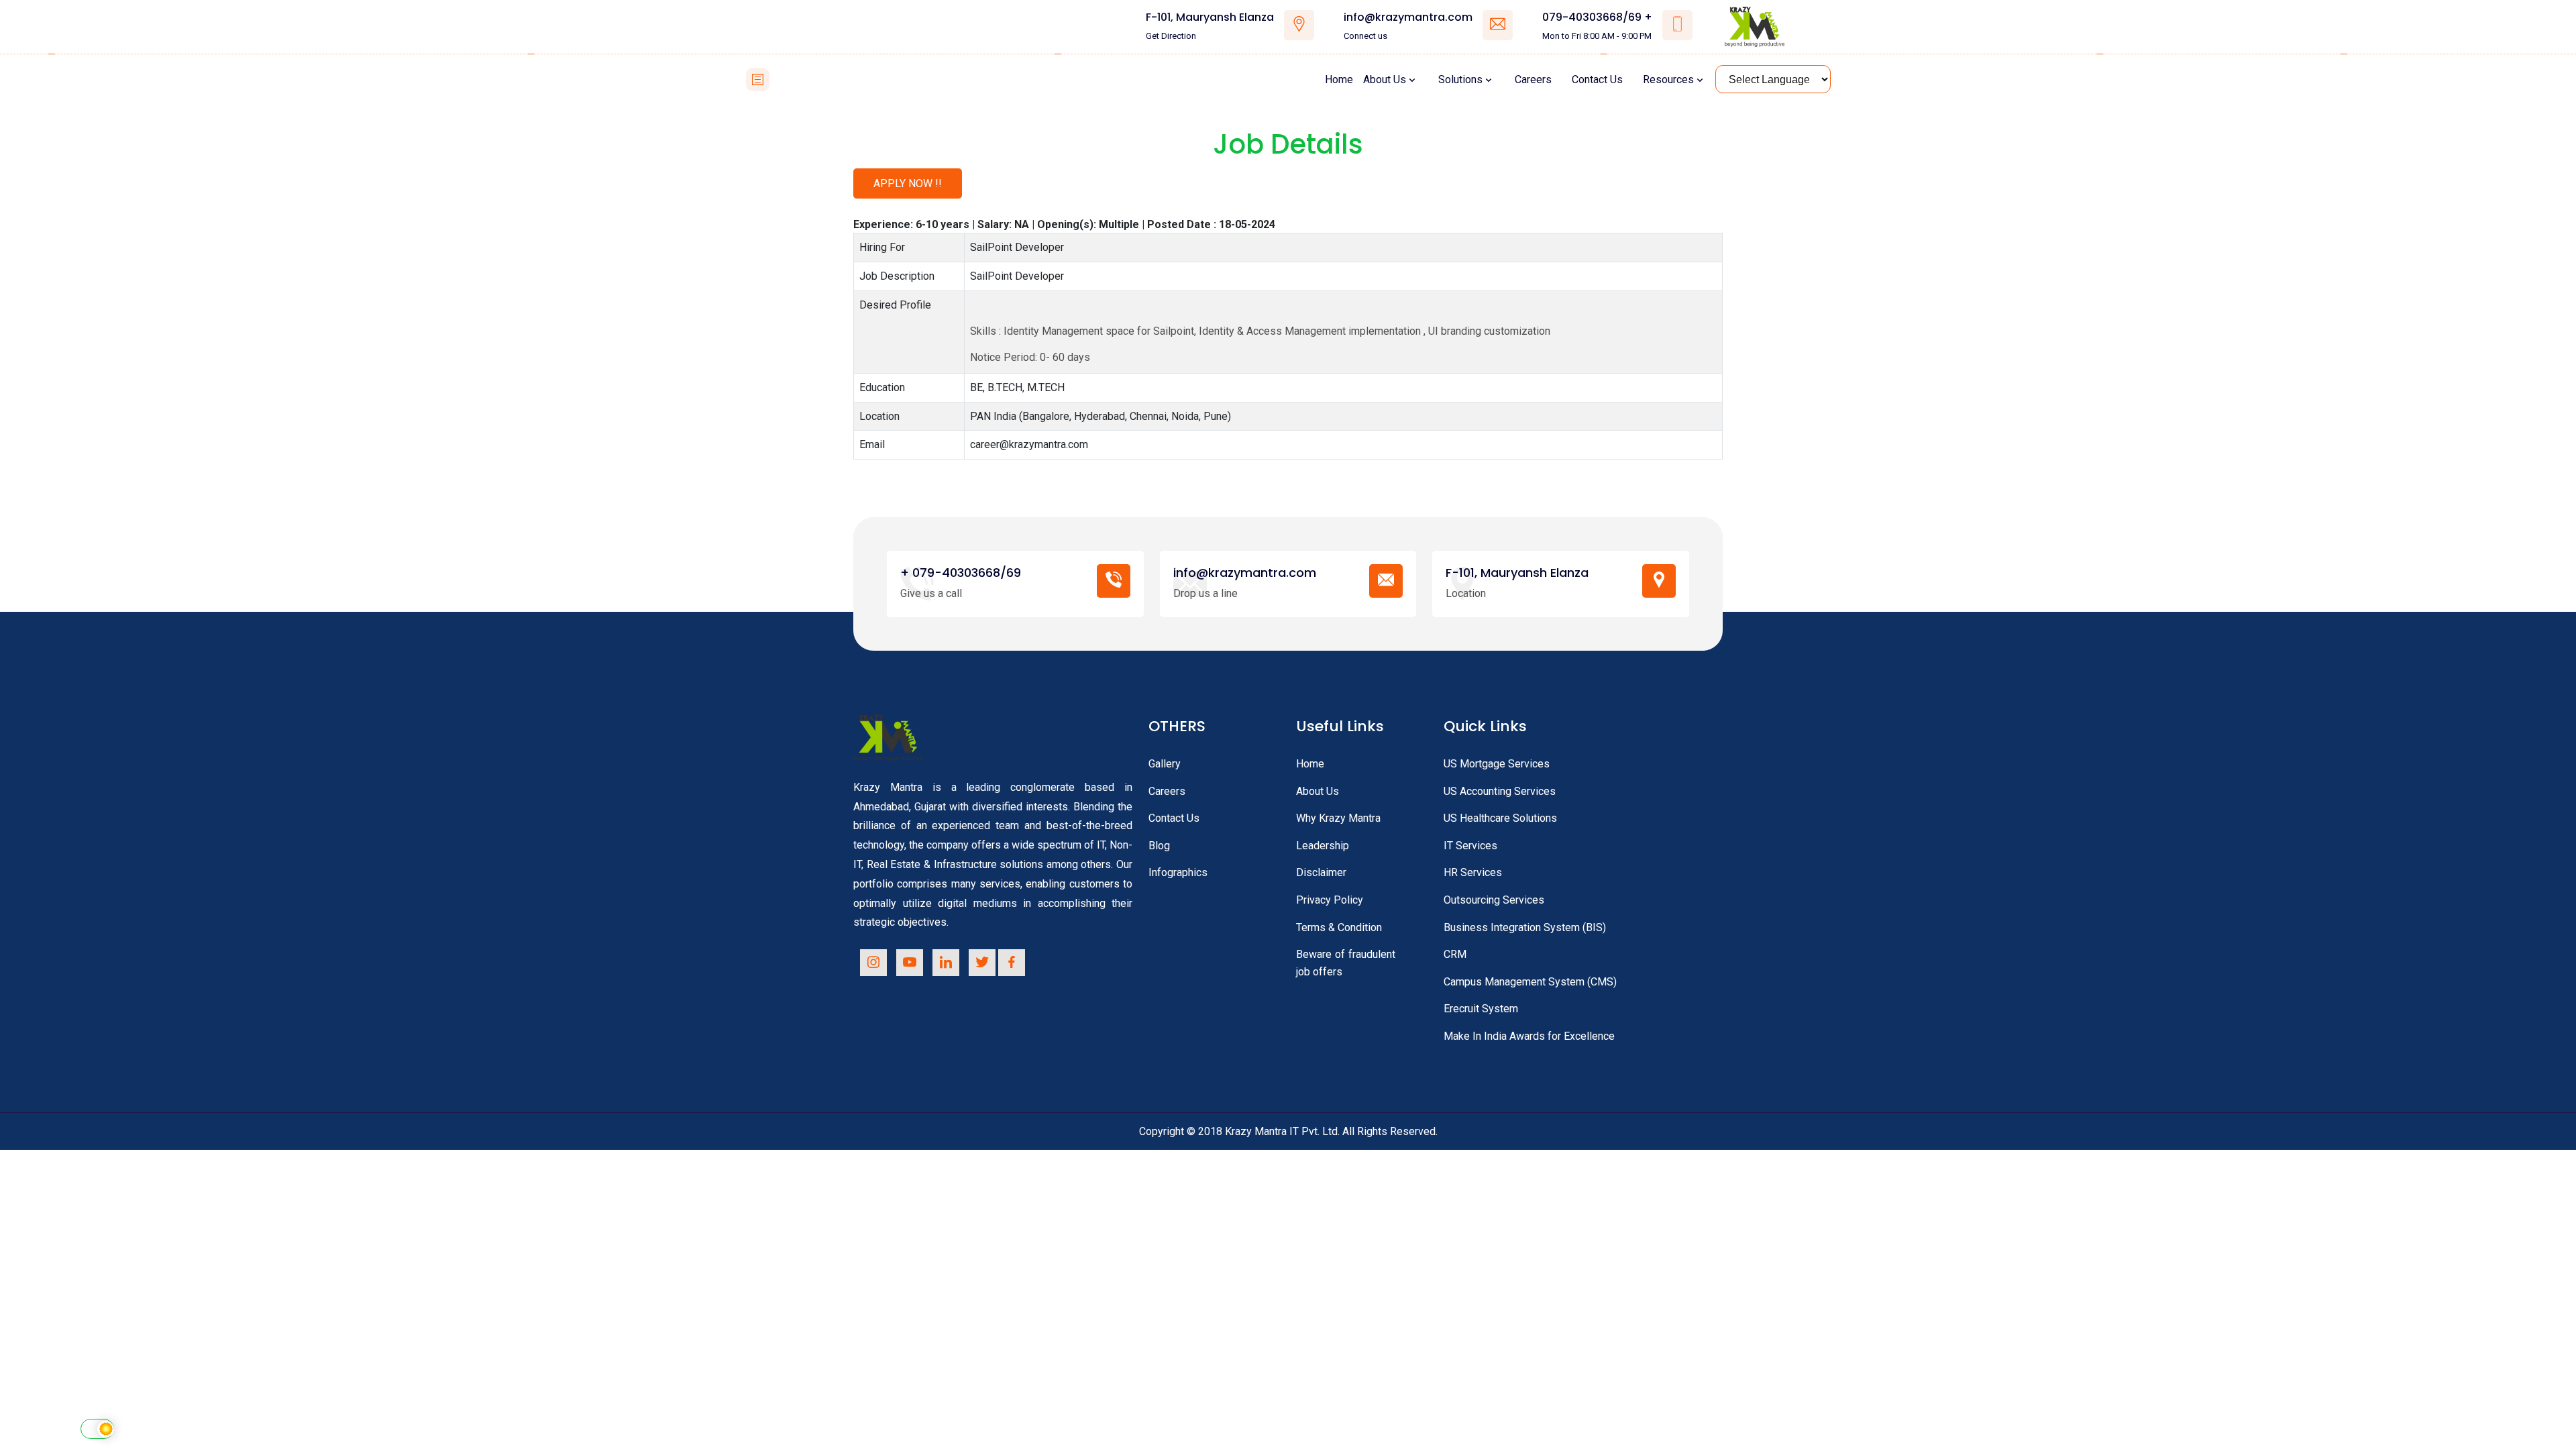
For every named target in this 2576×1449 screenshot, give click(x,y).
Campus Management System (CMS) (1530, 982)
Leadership (1323, 846)
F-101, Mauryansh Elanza (1210, 17)
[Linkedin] (946, 963)
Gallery (1165, 764)
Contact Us (1597, 79)
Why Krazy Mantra (1338, 818)
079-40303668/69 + (1597, 17)
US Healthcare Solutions (1500, 818)
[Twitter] (982, 963)
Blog (1159, 846)
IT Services (1470, 846)
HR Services (1473, 872)
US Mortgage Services (1497, 764)
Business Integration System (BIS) (1525, 927)
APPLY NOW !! (908, 183)
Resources (1668, 79)
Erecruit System (1481, 1009)
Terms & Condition (1339, 927)
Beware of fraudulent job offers (1346, 963)
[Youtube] (910, 963)
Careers (1533, 79)
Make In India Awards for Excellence (1529, 1036)
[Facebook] (1012, 963)
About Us (1385, 79)
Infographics (1178, 872)
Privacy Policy (1330, 900)
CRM (1455, 954)
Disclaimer (1321, 872)
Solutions (1460, 79)
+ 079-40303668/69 (961, 573)
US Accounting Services (1500, 791)
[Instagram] (873, 963)
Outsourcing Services (1494, 900)
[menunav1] (758, 79)
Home (1339, 79)
